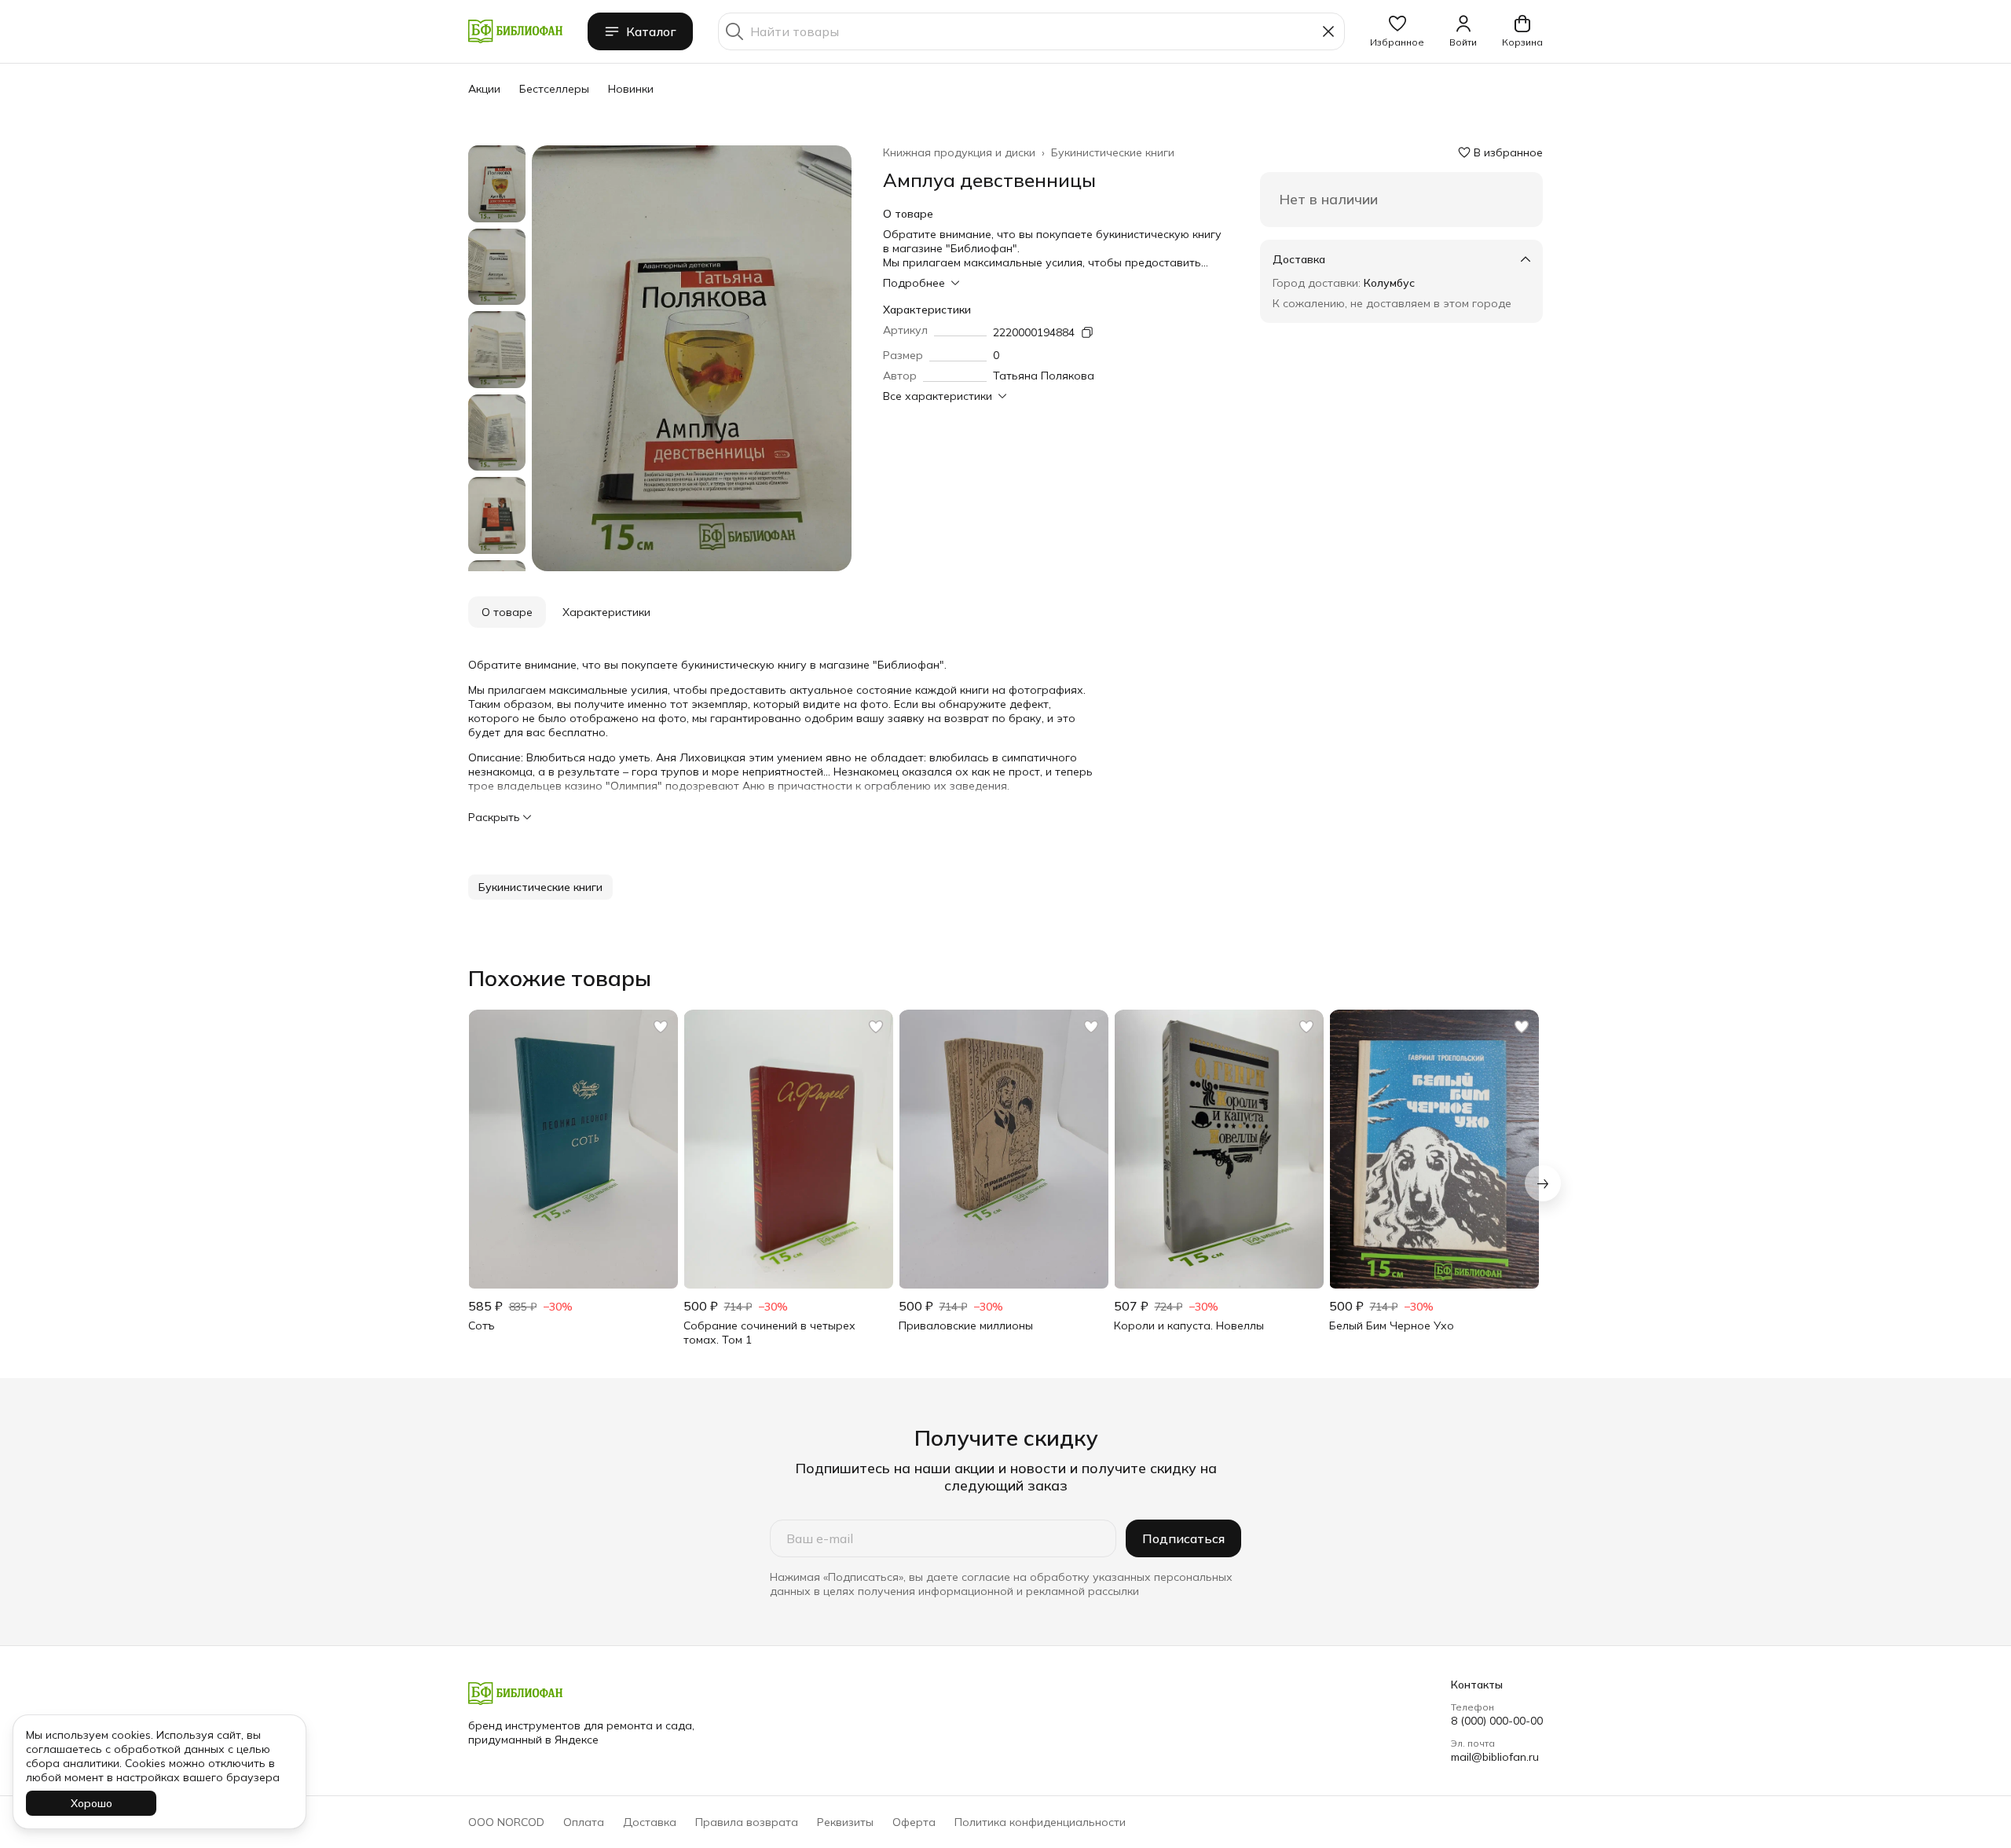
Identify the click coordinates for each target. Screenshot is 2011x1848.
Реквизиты (845, 1822)
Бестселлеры (554, 89)
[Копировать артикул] (1087, 332)
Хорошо (92, 1803)
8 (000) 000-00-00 (1497, 1721)
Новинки (631, 89)
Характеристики (606, 612)
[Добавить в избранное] (661, 1027)
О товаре (507, 612)
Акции (484, 89)
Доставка (650, 1822)
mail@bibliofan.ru (1495, 1757)
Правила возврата (747, 1822)
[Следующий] (1543, 1183)
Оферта (914, 1822)
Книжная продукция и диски (959, 152)
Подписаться (1183, 1538)
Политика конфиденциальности (1040, 1822)
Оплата (584, 1822)
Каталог (651, 31)
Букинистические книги (1113, 152)
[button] (1397, 31)
